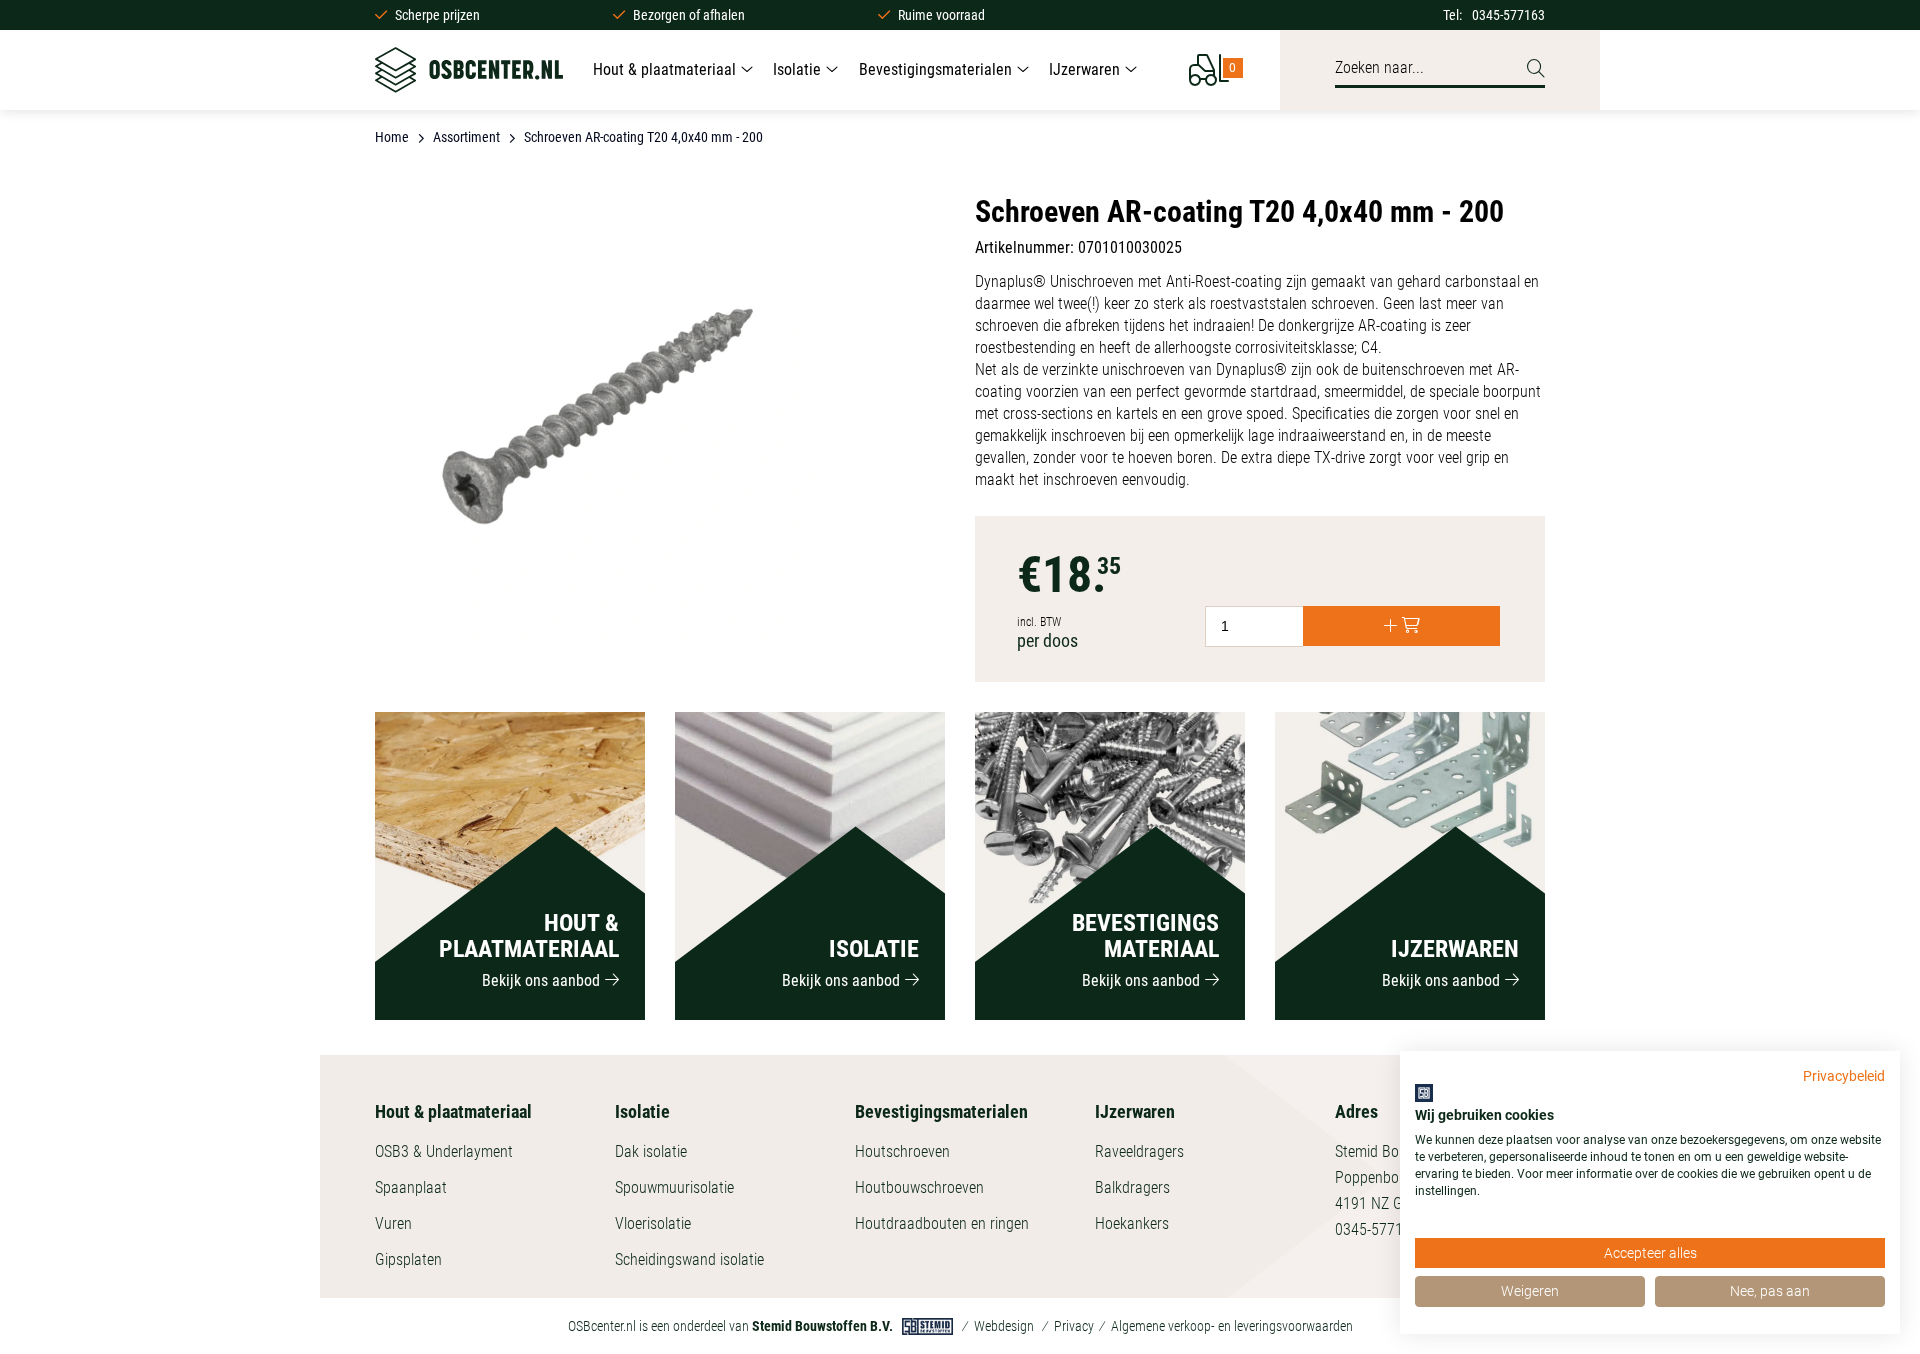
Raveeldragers (1139, 1151)
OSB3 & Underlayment (444, 1151)
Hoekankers (1132, 1223)
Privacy (1074, 1326)
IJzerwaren (1084, 69)
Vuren (393, 1223)
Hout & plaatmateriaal (664, 69)
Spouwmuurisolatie (674, 1187)
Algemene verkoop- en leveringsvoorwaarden (1232, 1326)
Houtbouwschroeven (919, 1187)
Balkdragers (1132, 1187)
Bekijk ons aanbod (541, 980)
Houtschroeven (902, 1151)
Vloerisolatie (653, 1223)
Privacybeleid (1844, 1076)
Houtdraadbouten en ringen (942, 1223)
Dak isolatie (651, 1151)
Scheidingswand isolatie (689, 1259)
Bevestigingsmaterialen (935, 69)
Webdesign (1004, 1326)
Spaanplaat (411, 1187)
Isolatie (797, 69)
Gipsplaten (408, 1259)
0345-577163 (1508, 15)
